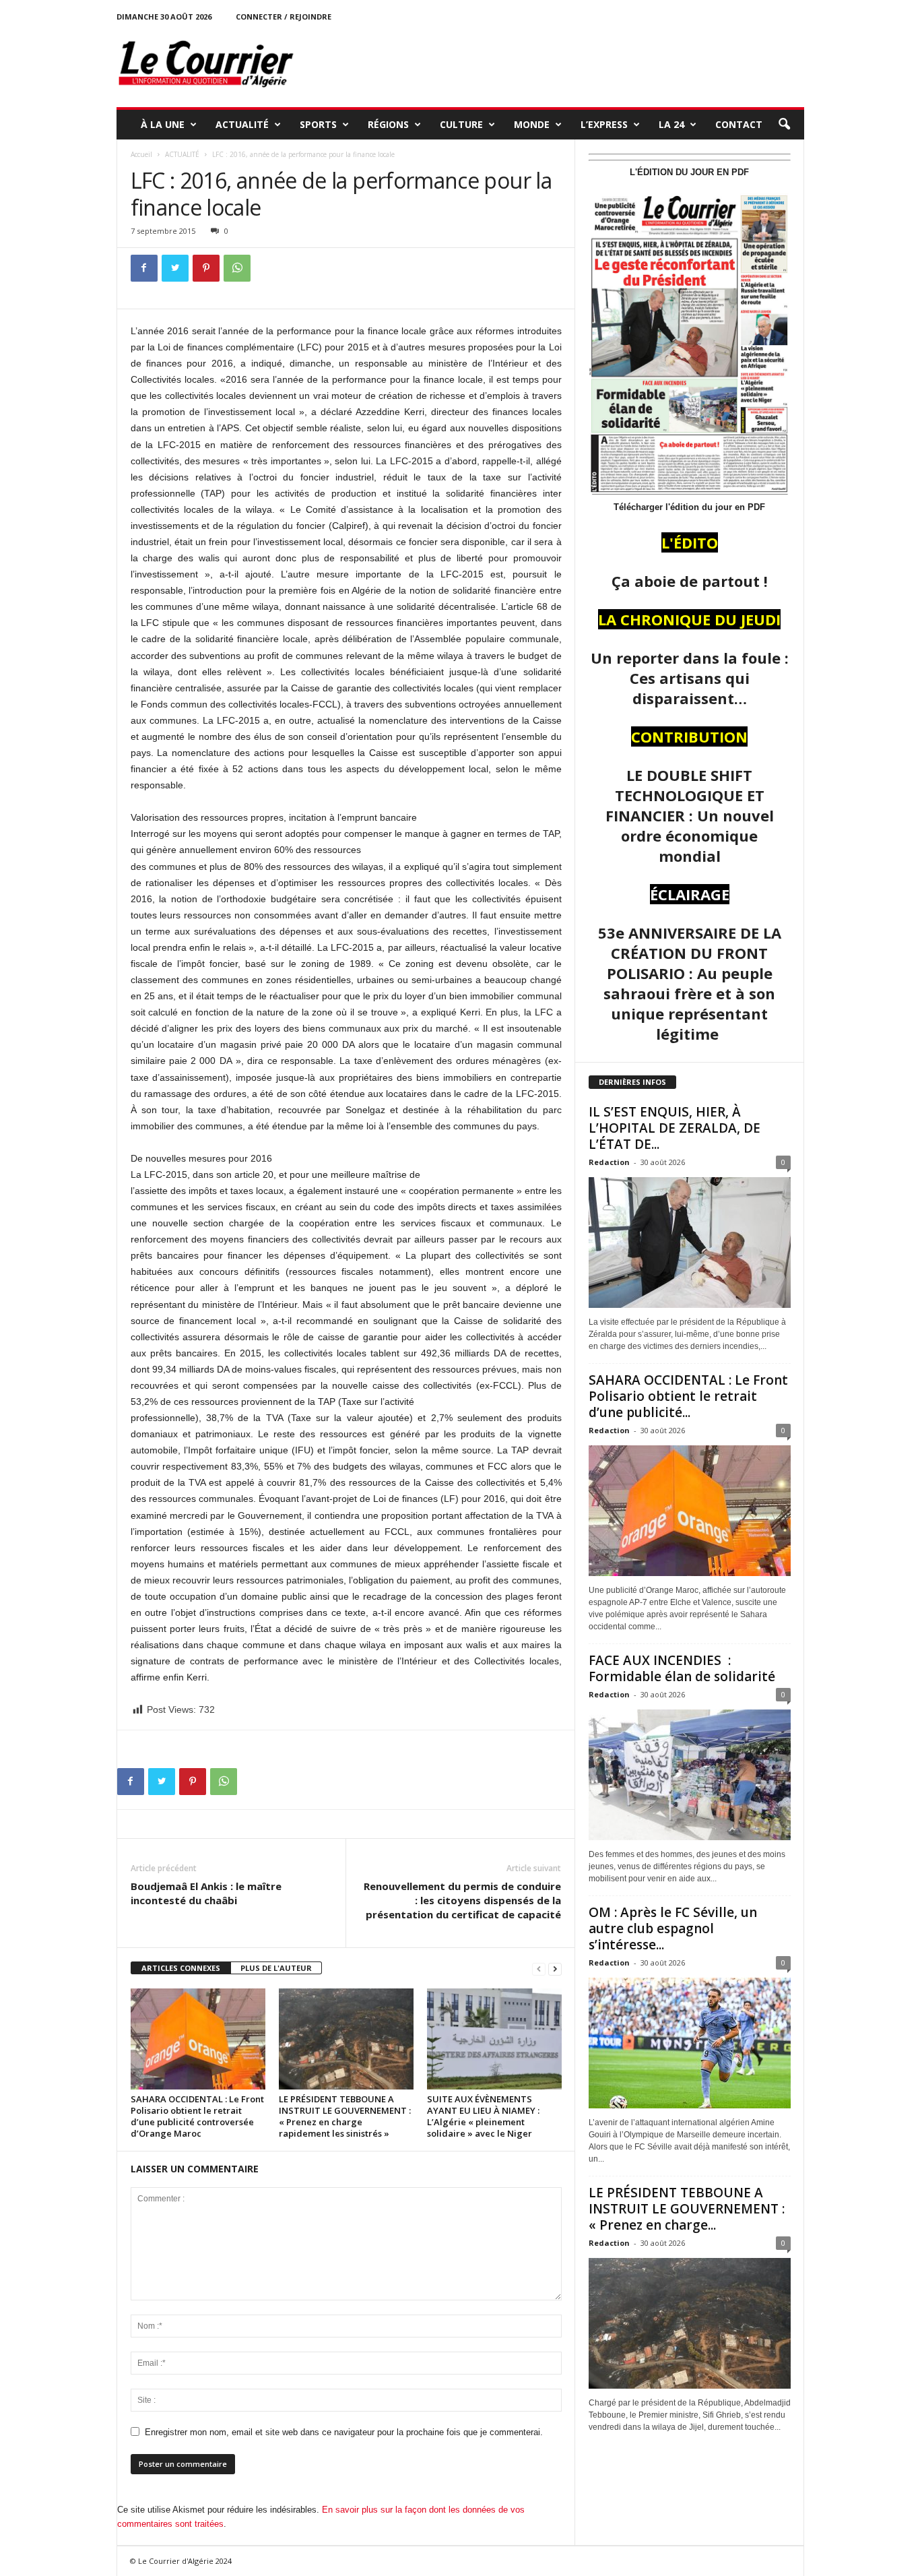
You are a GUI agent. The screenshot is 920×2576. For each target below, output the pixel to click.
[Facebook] (144, 268)
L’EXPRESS (604, 124)
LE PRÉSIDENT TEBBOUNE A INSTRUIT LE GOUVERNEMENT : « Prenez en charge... (687, 2209)
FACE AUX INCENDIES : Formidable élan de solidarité (682, 1668)
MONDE (532, 124)
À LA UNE (163, 124)
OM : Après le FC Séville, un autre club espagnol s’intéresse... (673, 1928)
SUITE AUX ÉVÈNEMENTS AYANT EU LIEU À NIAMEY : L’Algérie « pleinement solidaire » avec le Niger (483, 2116)
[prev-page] (539, 1969)
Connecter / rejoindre (284, 17)
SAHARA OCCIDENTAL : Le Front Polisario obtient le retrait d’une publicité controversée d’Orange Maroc (197, 2116)
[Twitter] (175, 268)
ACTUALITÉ (242, 124)
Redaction (609, 1162)
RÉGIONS (388, 124)
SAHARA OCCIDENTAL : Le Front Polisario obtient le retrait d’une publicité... (688, 1396)
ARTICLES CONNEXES (181, 1968)
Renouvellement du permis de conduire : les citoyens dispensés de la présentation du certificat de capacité (462, 1900)
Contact (739, 124)
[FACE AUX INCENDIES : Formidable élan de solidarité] (690, 1775)
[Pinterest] (206, 268)
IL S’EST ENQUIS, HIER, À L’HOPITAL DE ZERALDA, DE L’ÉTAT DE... (675, 1128)
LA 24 (671, 124)
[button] (784, 125)
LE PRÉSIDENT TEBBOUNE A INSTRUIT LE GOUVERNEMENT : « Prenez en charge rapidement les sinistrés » (345, 2116)
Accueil (141, 154)
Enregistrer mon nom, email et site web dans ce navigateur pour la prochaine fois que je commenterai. (344, 2432)
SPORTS (318, 124)
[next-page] (555, 1969)
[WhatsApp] (237, 268)
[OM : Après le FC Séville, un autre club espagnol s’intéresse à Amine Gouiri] (690, 2043)
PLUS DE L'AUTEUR (276, 1968)
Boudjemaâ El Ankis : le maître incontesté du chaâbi (206, 1893)
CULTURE (461, 124)
